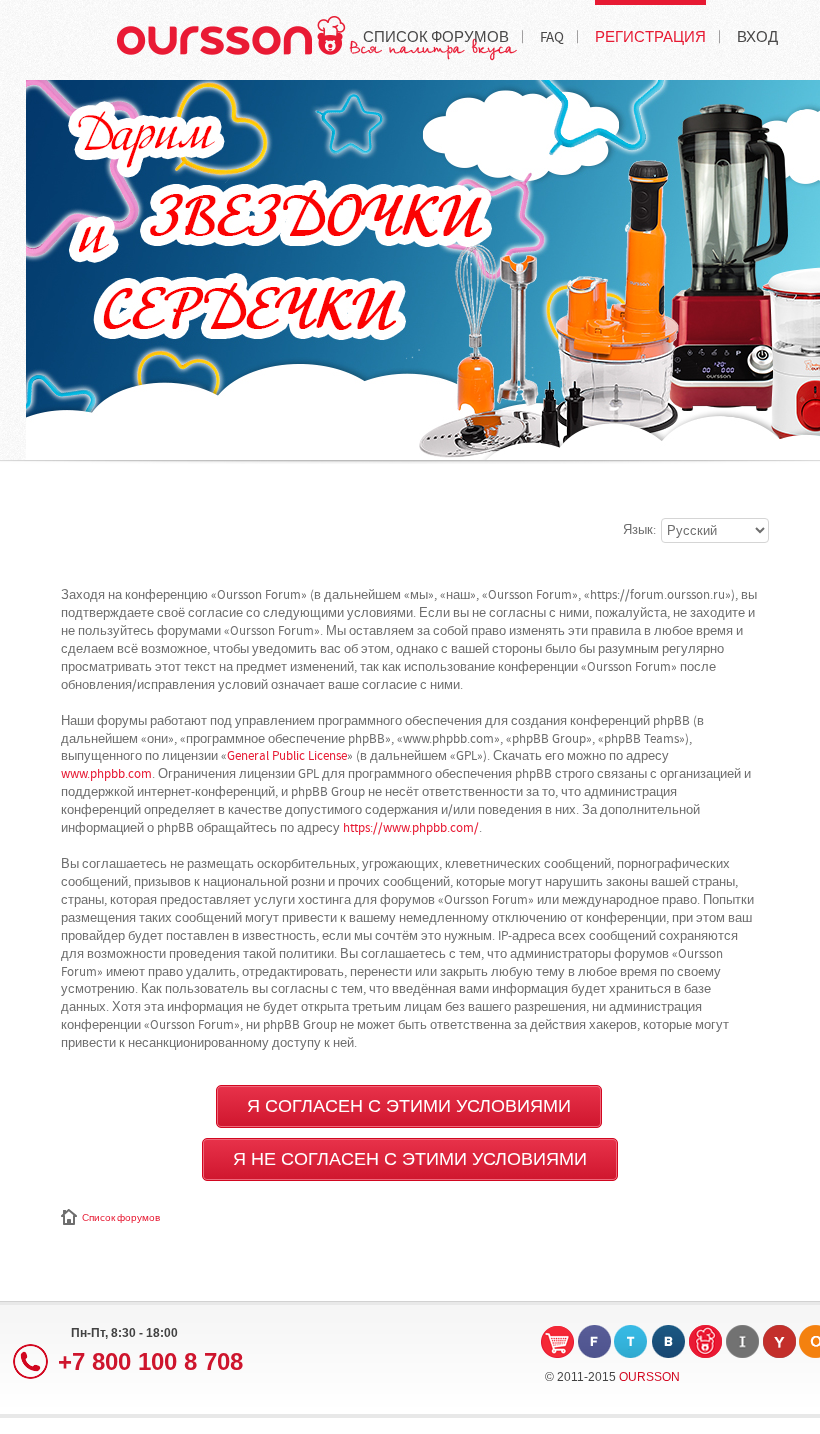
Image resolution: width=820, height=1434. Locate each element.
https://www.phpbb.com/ (411, 828)
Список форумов (121, 1218)
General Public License (287, 756)
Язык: (639, 530)
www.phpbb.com (106, 774)
